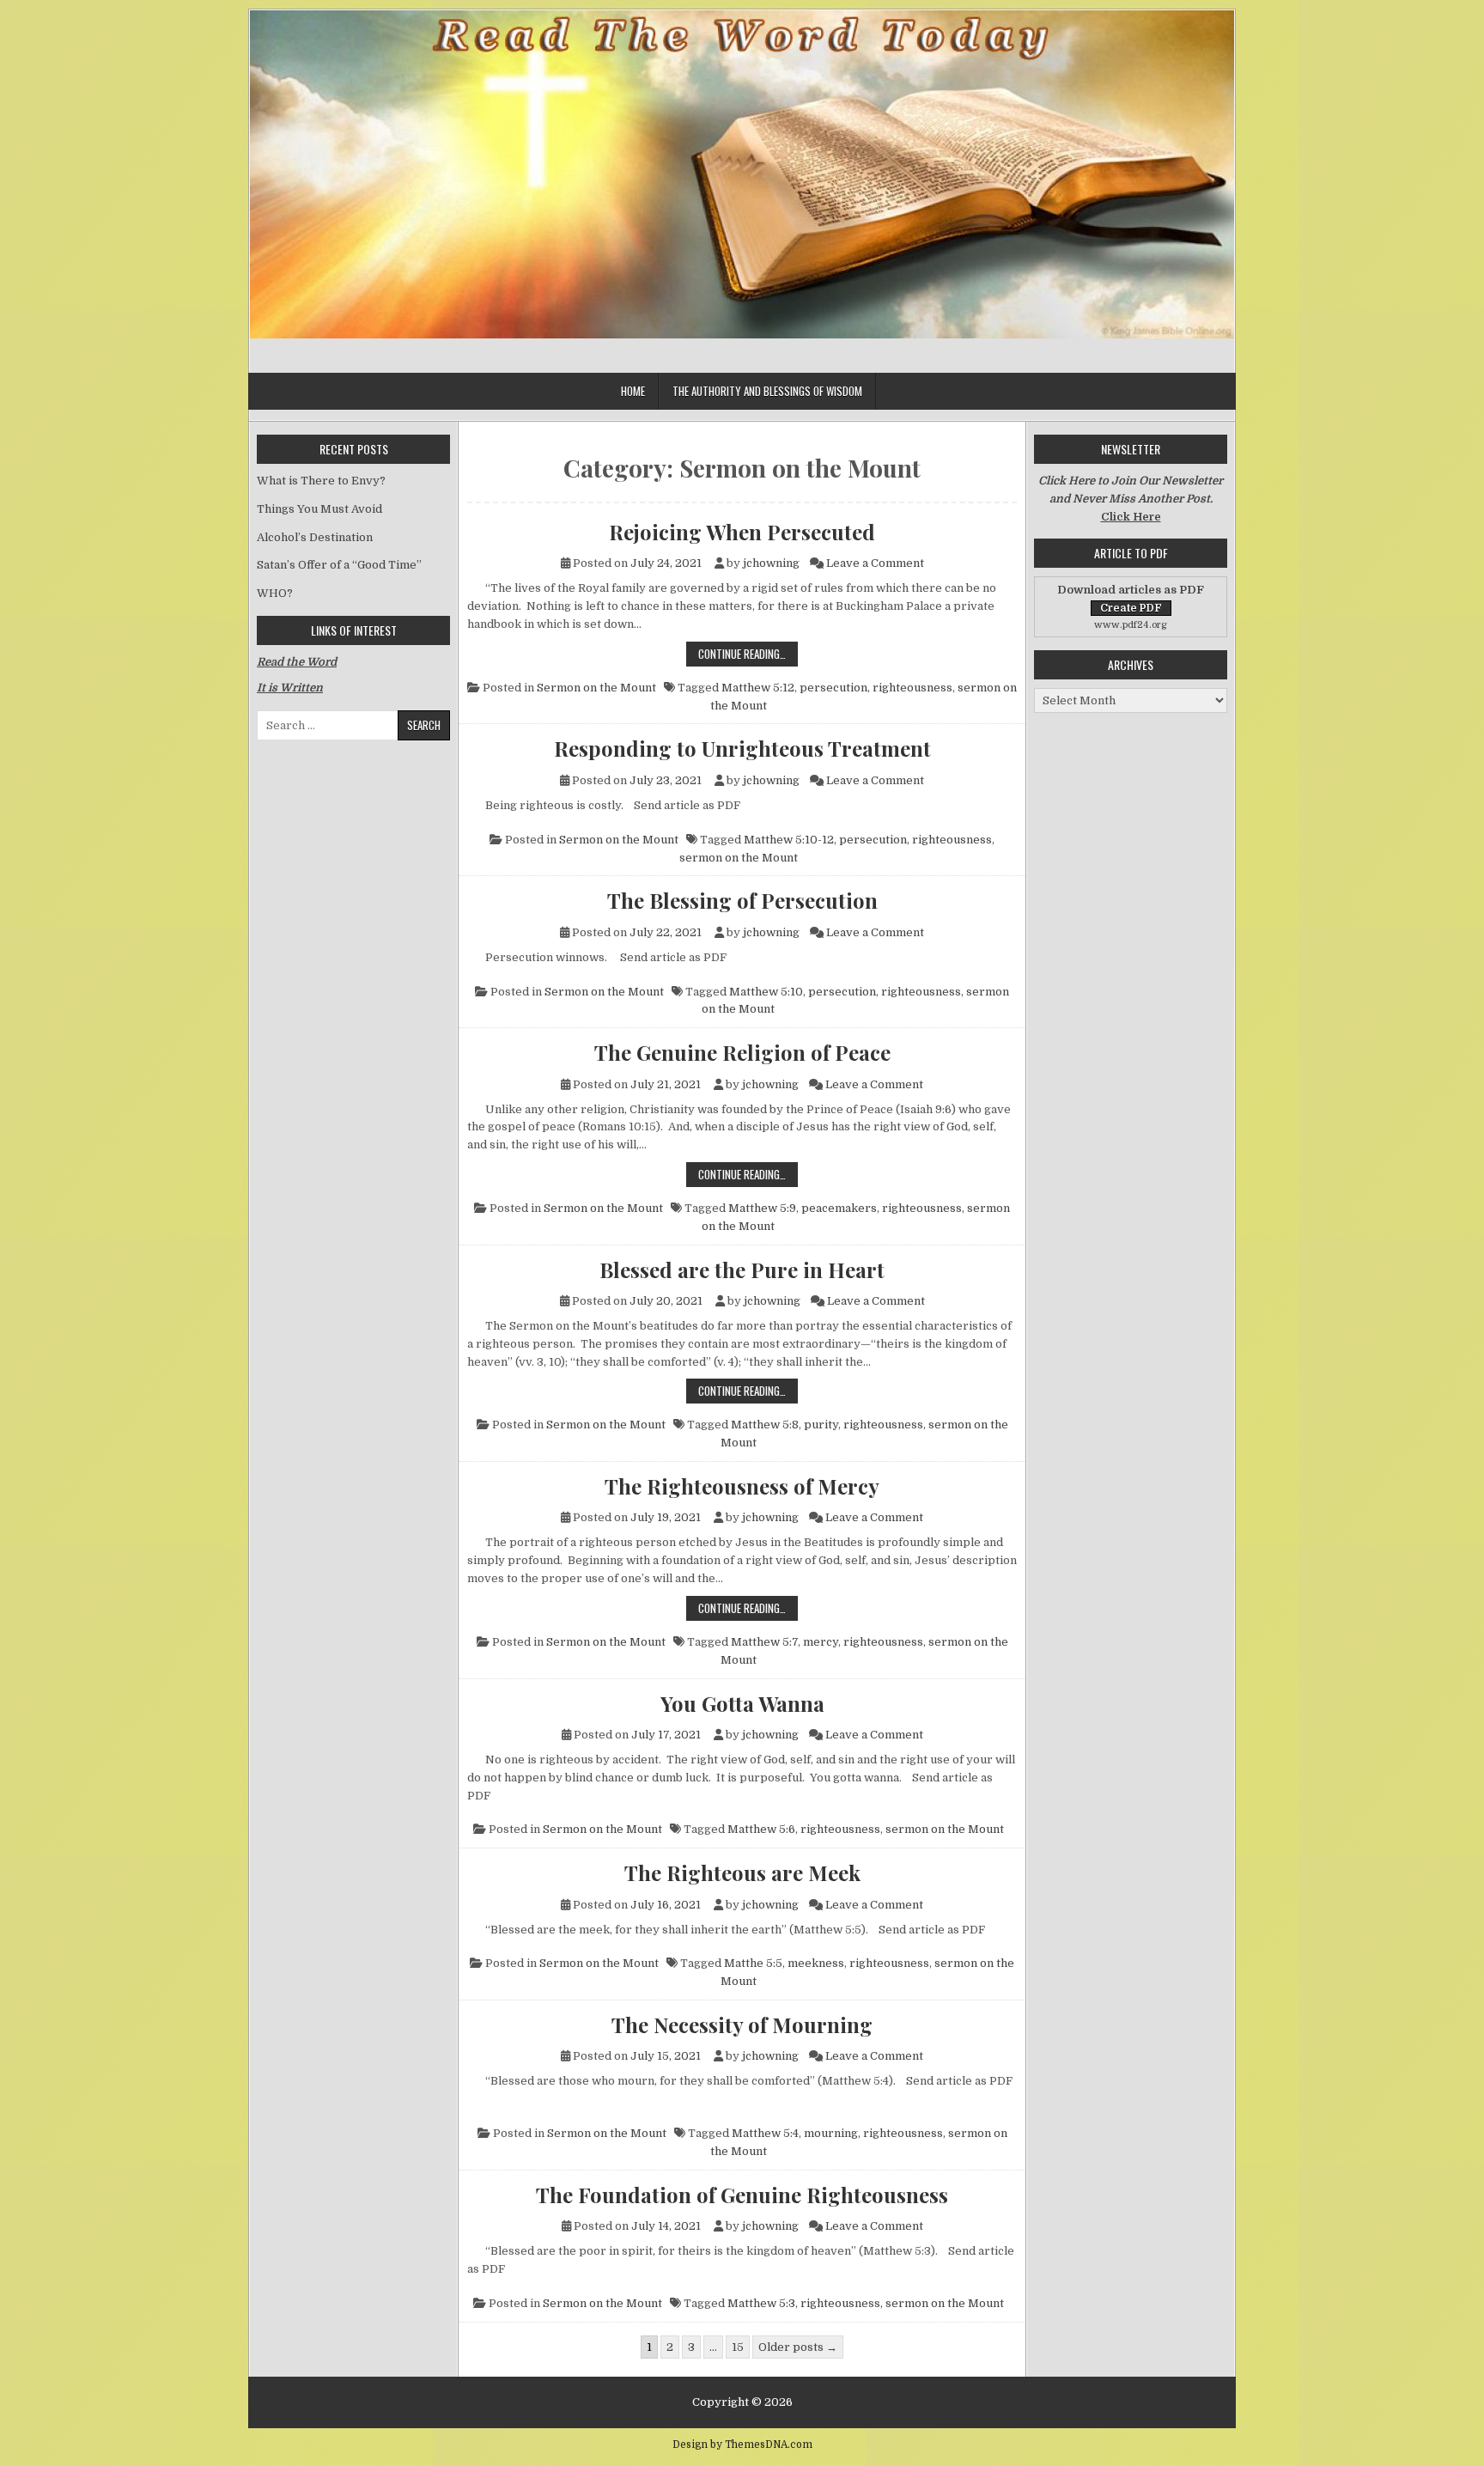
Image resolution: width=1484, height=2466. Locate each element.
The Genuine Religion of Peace (742, 1052)
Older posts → (798, 2347)
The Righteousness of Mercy (742, 1486)
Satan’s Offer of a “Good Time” (339, 565)
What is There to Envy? (321, 481)
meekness (816, 1963)
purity (821, 1425)
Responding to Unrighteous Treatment (742, 748)
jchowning (771, 563)
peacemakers (839, 1208)
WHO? (275, 593)
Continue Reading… (748, 653)
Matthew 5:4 (765, 2133)
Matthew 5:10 (766, 992)
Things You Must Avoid (319, 509)
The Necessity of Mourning (742, 2025)
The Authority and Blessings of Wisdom (767, 391)
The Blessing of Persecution (742, 900)
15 (738, 2347)
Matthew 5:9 (762, 1208)
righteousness (912, 688)
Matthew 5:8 (765, 1425)
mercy (821, 1642)
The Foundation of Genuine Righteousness (742, 2195)
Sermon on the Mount (596, 688)
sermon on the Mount (739, 858)
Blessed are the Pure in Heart (742, 1270)
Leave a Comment (875, 563)
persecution (833, 688)
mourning (831, 2133)
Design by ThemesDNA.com (742, 2445)
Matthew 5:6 (761, 1829)
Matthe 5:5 (753, 1963)
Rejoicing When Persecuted (742, 532)
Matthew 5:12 (758, 688)
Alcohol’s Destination (315, 537)
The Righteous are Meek (742, 1872)
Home (633, 391)
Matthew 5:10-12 (789, 840)
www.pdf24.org (1131, 625)
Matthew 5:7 (764, 1642)
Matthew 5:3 (761, 2303)
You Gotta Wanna (742, 1703)
